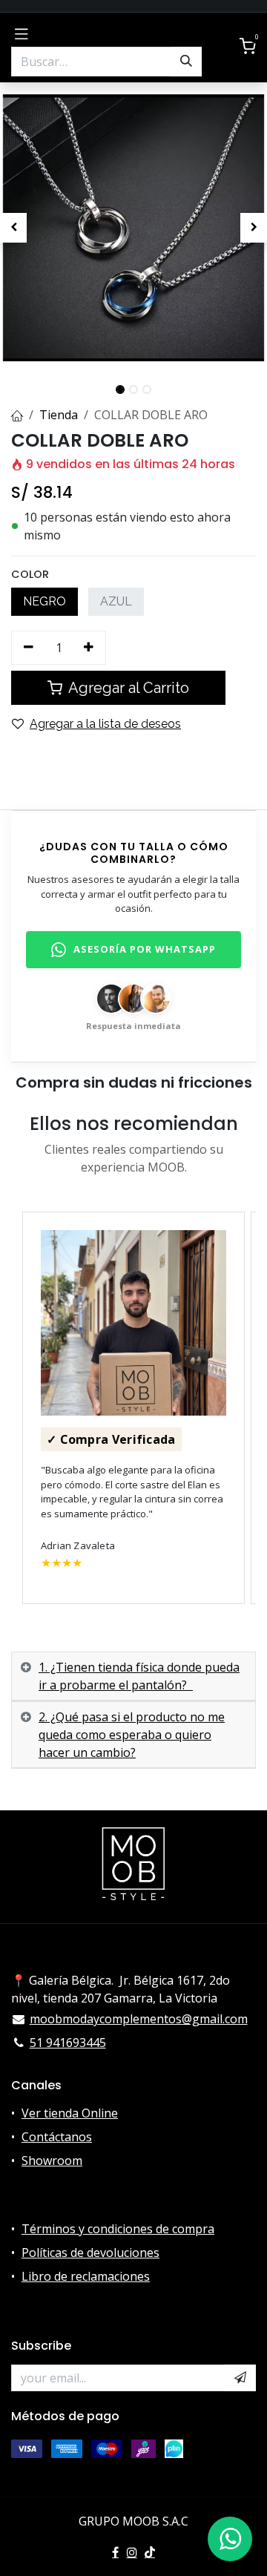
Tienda (59, 415)
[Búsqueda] (186, 62)
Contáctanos (57, 2137)
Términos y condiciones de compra (118, 2229)
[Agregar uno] (89, 648)
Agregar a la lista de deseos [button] (105, 724)
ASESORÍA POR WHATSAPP (145, 949)
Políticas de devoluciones (90, 2253)
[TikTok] (150, 2552)
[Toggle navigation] (22, 33)
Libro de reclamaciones (86, 2276)
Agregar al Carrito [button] (127, 688)
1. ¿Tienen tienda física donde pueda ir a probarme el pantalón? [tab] (139, 1676)
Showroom (52, 2161)
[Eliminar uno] (29, 648)
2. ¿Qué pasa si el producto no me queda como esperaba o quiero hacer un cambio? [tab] (132, 1735)
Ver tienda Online (70, 2113)
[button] (13, 228)
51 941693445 (68, 2043)
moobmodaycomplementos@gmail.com (139, 2019)
